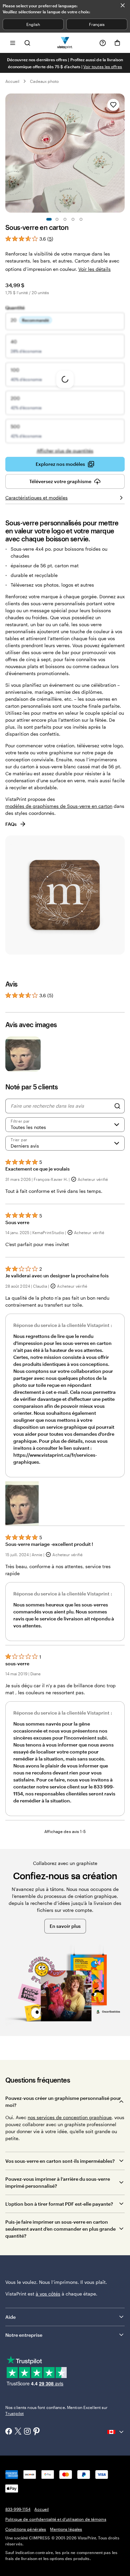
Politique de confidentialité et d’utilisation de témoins (56, 2519)
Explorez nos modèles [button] (60, 464)
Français (97, 24)
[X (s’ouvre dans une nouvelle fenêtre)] (18, 2432)
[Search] (117, 1106)
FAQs (11, 824)
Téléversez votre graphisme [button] (60, 481)
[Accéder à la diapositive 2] (57, 219)
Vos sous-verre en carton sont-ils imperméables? (60, 2161)
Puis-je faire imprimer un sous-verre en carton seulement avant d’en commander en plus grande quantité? (60, 2229)
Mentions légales (66, 2529)
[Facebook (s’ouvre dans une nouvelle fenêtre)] (9, 2432)
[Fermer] (123, 5)
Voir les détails (94, 269)
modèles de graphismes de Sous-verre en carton (59, 806)
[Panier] (117, 43)
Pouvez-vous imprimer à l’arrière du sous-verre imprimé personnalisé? (58, 2182)
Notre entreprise (24, 2335)
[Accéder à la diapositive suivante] (121, 153)
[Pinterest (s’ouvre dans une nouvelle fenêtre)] (37, 2432)
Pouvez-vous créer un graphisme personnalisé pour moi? (63, 2102)
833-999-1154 (18, 2509)
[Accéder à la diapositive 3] (65, 219)
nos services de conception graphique (70, 2117)
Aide (10, 2317)
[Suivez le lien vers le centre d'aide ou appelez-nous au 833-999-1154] (103, 43)
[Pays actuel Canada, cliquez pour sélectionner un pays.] (116, 2432)
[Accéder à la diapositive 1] (49, 219)
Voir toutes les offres (103, 67)
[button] (22, 1503)
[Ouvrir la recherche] (27, 43)
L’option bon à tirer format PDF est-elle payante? (59, 2204)
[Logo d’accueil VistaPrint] (65, 43)
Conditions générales (26, 2529)
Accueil (12, 81)
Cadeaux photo (44, 81)
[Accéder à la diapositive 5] (81, 219)
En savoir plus (65, 1926)
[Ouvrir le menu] (13, 43)
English (33, 24)
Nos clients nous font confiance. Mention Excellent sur (56, 2410)
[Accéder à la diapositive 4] (73, 219)
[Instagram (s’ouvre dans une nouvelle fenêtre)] (27, 2432)
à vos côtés (48, 2294)
